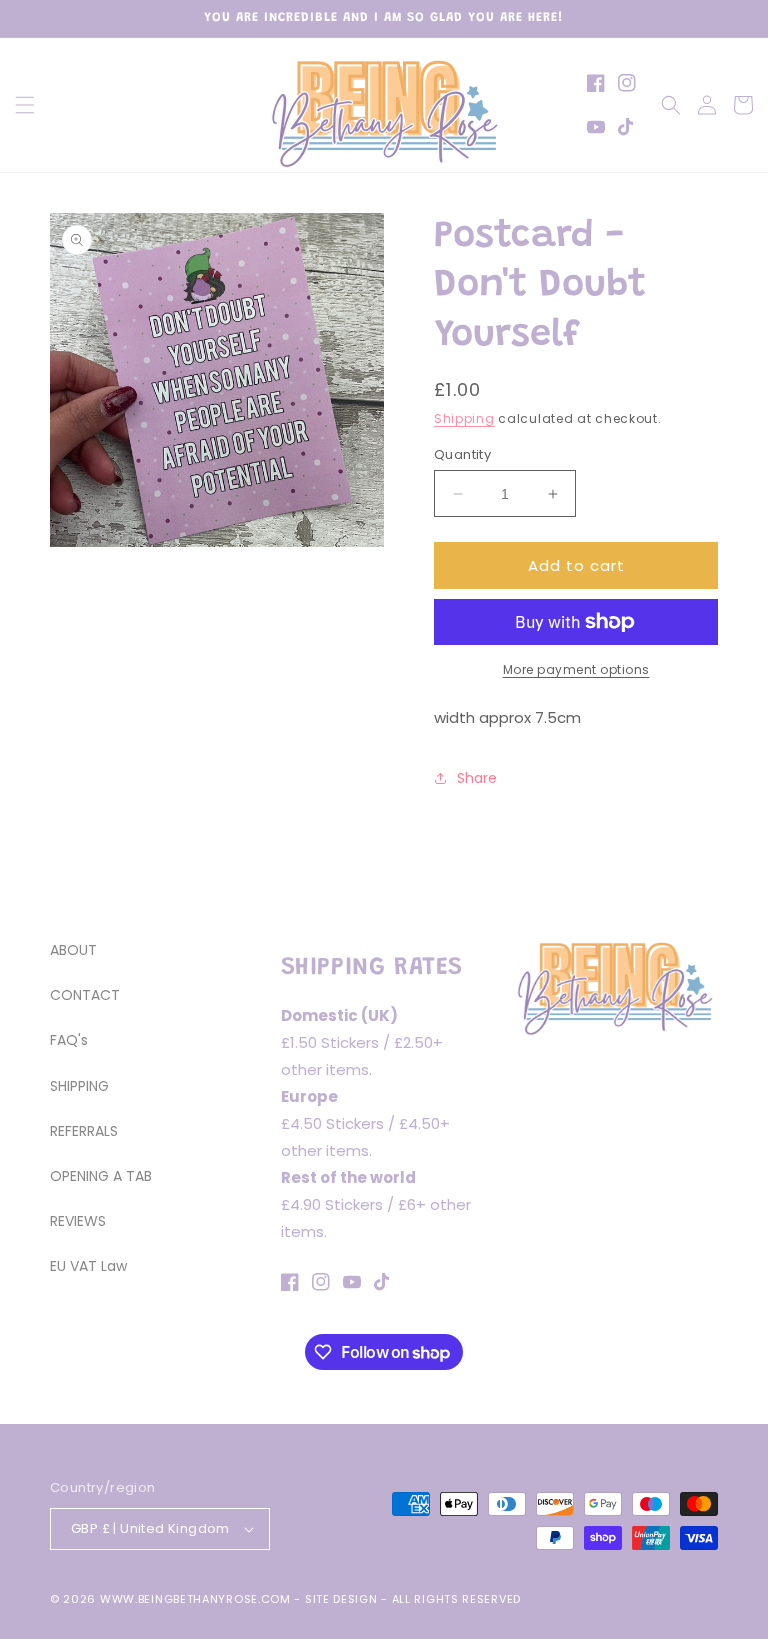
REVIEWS (78, 1221)
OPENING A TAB (101, 1176)
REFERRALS (84, 1131)
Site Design (341, 1599)
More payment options (576, 669)
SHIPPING (79, 1086)
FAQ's (69, 1040)
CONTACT (85, 995)
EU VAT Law (88, 1266)
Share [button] (477, 778)
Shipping (464, 418)
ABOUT (73, 950)
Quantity (462, 454)
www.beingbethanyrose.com (195, 1599)
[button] (25, 105)
